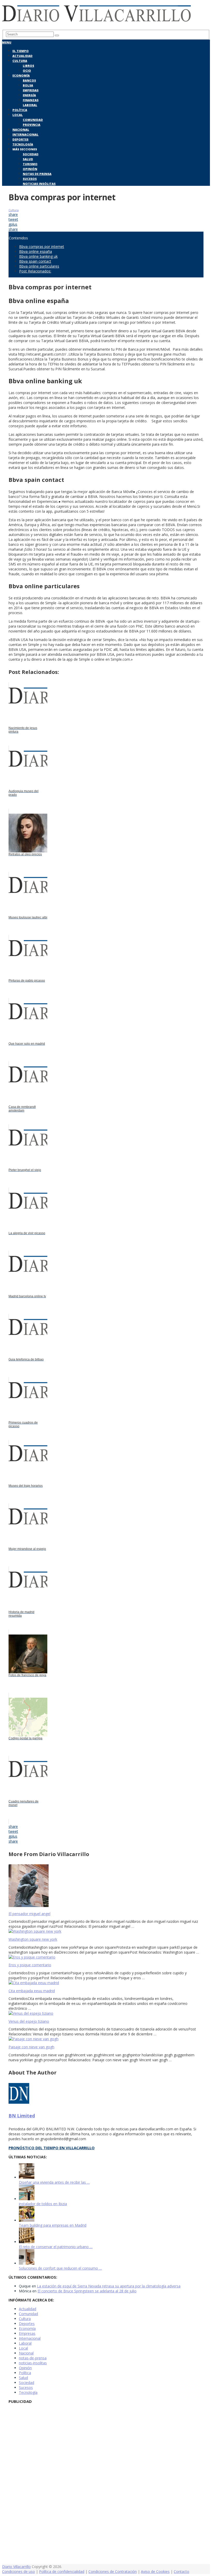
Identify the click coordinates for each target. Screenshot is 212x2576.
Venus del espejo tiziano (29, 2021)
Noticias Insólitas (39, 184)
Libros (28, 66)
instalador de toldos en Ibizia (43, 2204)
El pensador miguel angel (29, 1914)
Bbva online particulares (39, 266)
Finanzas (31, 100)
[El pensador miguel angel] (106, 1886)
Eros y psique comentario (30, 1965)
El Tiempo (21, 51)
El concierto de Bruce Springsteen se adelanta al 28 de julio (87, 2291)
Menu (7, 42)
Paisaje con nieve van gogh (31, 2047)
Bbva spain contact (35, 261)
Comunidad (33, 120)
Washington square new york (33, 1939)
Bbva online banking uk (38, 256)
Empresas (31, 90)
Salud (28, 159)
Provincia (32, 125)
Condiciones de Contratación (113, 2571)
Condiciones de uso (18, 2571)
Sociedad (31, 154)
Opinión (30, 169)
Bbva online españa (36, 251)
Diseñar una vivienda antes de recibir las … (54, 2182)
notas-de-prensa (33, 2358)
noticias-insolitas (33, 2363)
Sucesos (30, 179)
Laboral (30, 105)
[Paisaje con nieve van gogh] (106, 2039)
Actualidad (22, 56)
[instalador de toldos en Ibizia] (27, 2199)
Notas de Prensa (37, 174)
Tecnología (23, 144)
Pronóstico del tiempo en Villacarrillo (52, 2148)
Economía (21, 75)
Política (20, 110)
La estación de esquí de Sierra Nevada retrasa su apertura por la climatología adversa (109, 2286)
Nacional (21, 130)
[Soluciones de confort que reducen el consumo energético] (27, 2263)
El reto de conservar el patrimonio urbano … (56, 2247)
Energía (29, 95)
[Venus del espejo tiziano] (106, 2013)
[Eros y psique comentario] (106, 1957)
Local (18, 115)
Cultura (20, 61)
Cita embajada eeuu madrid (32, 1991)
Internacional (25, 134)
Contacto (181, 2571)
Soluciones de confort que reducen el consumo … (60, 2268)
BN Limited (22, 2116)
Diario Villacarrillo (16, 2567)
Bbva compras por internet (42, 246)
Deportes (20, 139)
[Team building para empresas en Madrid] (27, 2220)
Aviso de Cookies (155, 2571)
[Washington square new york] (106, 1931)
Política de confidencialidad (62, 2571)
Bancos (29, 80)
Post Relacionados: (35, 271)
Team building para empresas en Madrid (53, 2225)
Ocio (27, 71)
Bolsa (28, 85)
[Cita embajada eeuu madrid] (106, 1983)
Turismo (30, 164)
